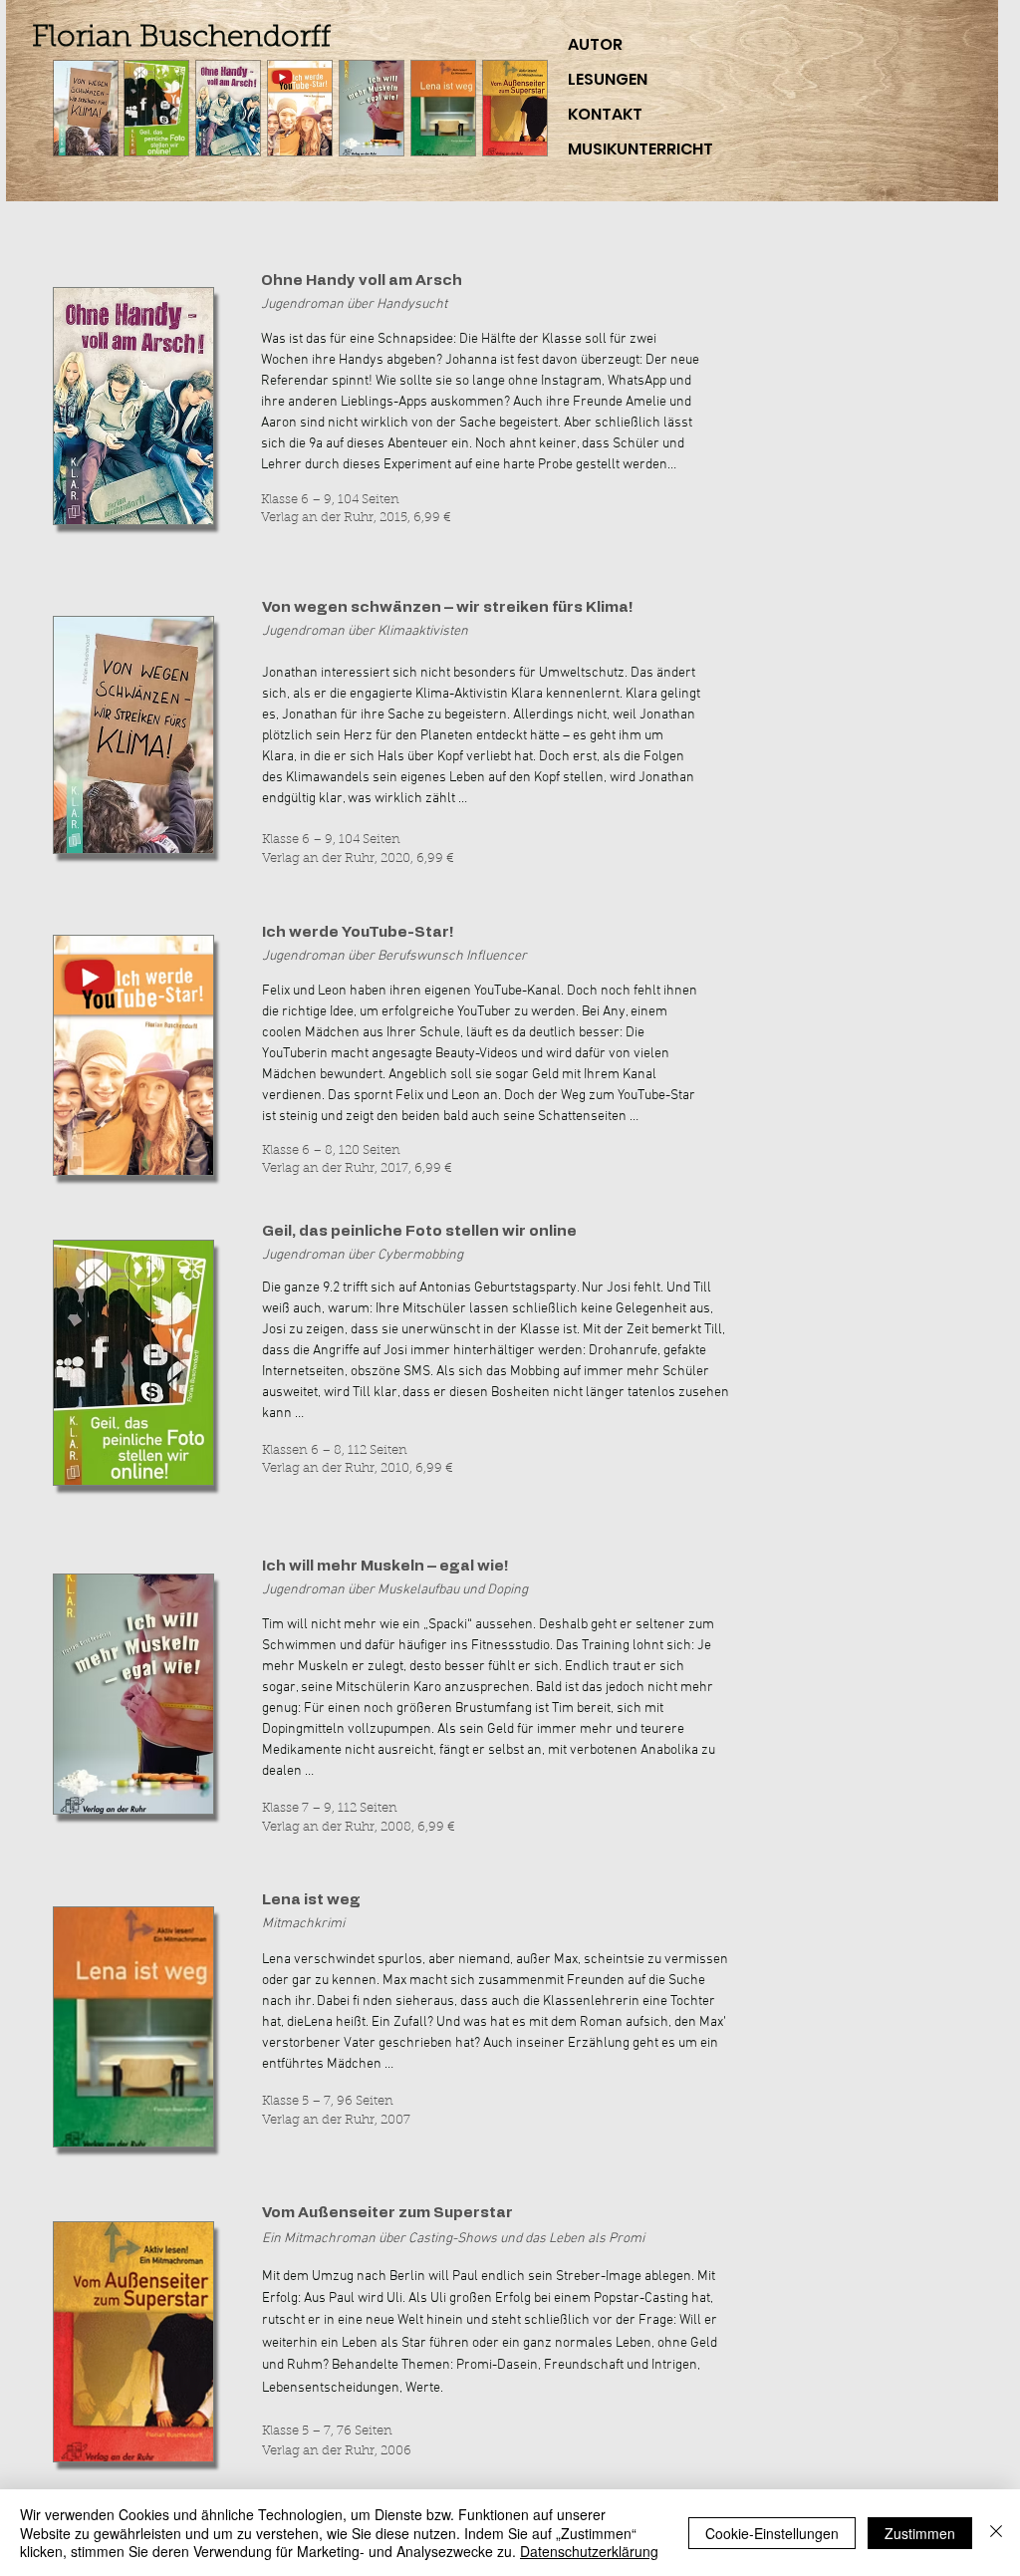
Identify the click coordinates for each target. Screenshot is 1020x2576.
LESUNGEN (608, 79)
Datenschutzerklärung (589, 2551)
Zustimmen (920, 2533)
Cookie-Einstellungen (772, 2533)
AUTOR (595, 44)
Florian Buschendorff (181, 39)
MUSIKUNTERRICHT (640, 149)
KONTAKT (605, 114)
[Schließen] (996, 2533)
